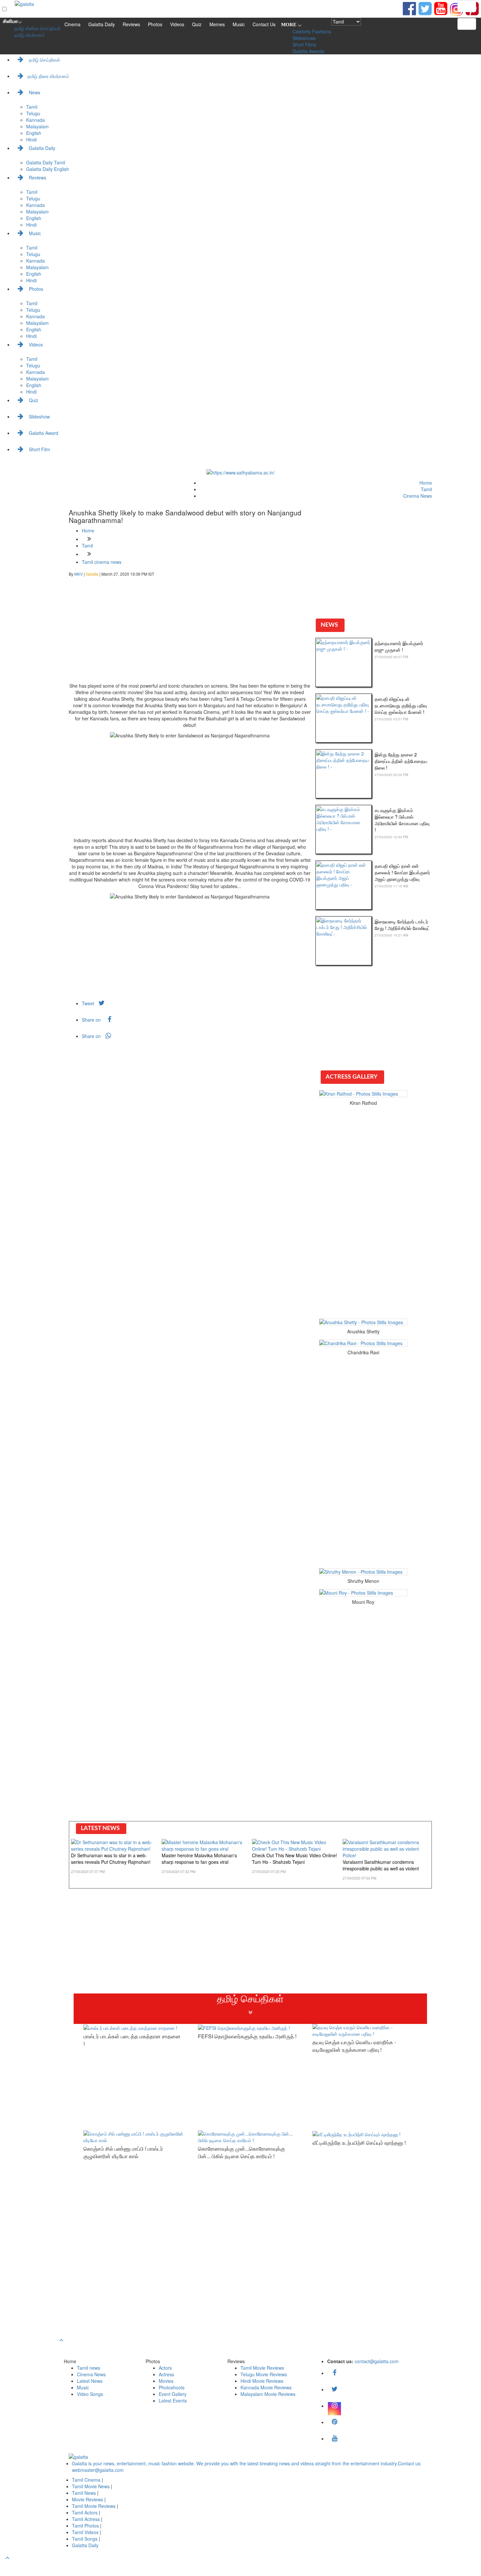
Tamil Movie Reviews (262, 2368)
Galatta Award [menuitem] (43, 433)
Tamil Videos (86, 2532)
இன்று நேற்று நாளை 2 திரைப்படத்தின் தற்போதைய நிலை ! (401, 761)
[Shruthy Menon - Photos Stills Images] (363, 1572)
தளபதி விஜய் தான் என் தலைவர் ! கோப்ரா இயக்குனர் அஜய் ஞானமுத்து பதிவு (402, 872)
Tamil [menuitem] (32, 107)
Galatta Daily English (48, 169)
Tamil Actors (85, 2512)
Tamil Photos (86, 2526)
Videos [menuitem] (35, 344)
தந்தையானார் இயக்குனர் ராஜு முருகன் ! (399, 646)
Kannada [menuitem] (36, 120)
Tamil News (85, 2493)
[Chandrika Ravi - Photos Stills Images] (363, 1343)
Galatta (93, 574)
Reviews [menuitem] (37, 177)
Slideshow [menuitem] (39, 417)
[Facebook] (334, 2373)
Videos (177, 24)
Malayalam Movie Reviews (268, 2394)
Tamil (426, 489)
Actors (165, 2368)
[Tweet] (425, 8)
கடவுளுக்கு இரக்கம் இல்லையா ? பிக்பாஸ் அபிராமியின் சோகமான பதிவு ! (402, 820)
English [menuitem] (34, 133)
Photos (155, 24)
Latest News (90, 2381)
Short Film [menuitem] (39, 449)
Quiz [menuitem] (33, 400)
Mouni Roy (363, 1602)
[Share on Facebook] (409, 8)
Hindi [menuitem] (31, 139)
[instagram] (456, 9)
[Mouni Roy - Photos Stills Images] (363, 1593)
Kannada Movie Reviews (266, 2387)
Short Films (304, 45)
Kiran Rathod (363, 1103)
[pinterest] (334, 2422)
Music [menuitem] (34, 233)
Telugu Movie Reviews (264, 2374)
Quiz (197, 24)
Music (239, 24)
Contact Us (264, 24)
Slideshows (304, 38)
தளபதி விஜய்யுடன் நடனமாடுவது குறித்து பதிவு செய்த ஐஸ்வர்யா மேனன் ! (401, 705)
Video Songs (90, 2394)
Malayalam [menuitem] (37, 126)
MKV (79, 574)
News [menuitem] (34, 92)
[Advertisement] (190, 633)
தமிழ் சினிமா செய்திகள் (37, 28)
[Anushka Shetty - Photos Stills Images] (363, 1322)
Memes (217, 24)
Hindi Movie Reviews (262, 2381)
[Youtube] (441, 8)
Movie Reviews (88, 2499)
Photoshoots (172, 2387)
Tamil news (89, 2368)
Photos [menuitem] (35, 289)
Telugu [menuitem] (33, 113)
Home (426, 483)
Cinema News (418, 496)
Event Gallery (173, 2394)
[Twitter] (334, 2389)
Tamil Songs (85, 2539)
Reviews (131, 24)
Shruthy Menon (363, 1581)
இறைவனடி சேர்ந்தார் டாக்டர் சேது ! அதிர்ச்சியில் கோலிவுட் (402, 925)
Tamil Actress (87, 2519)
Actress (166, 2374)
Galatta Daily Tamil (46, 162)
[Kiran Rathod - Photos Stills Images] (363, 1094)
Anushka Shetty (363, 1331)
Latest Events (173, 2400)
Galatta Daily (102, 24)
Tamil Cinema (86, 2480)
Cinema (72, 24)
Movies (166, 2381)
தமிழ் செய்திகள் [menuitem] (44, 60)
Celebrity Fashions (312, 31)
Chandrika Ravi (363, 1352)
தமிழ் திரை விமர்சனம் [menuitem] (48, 76)
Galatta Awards (308, 51)
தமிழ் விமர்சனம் (30, 35)
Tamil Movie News (91, 2486)
